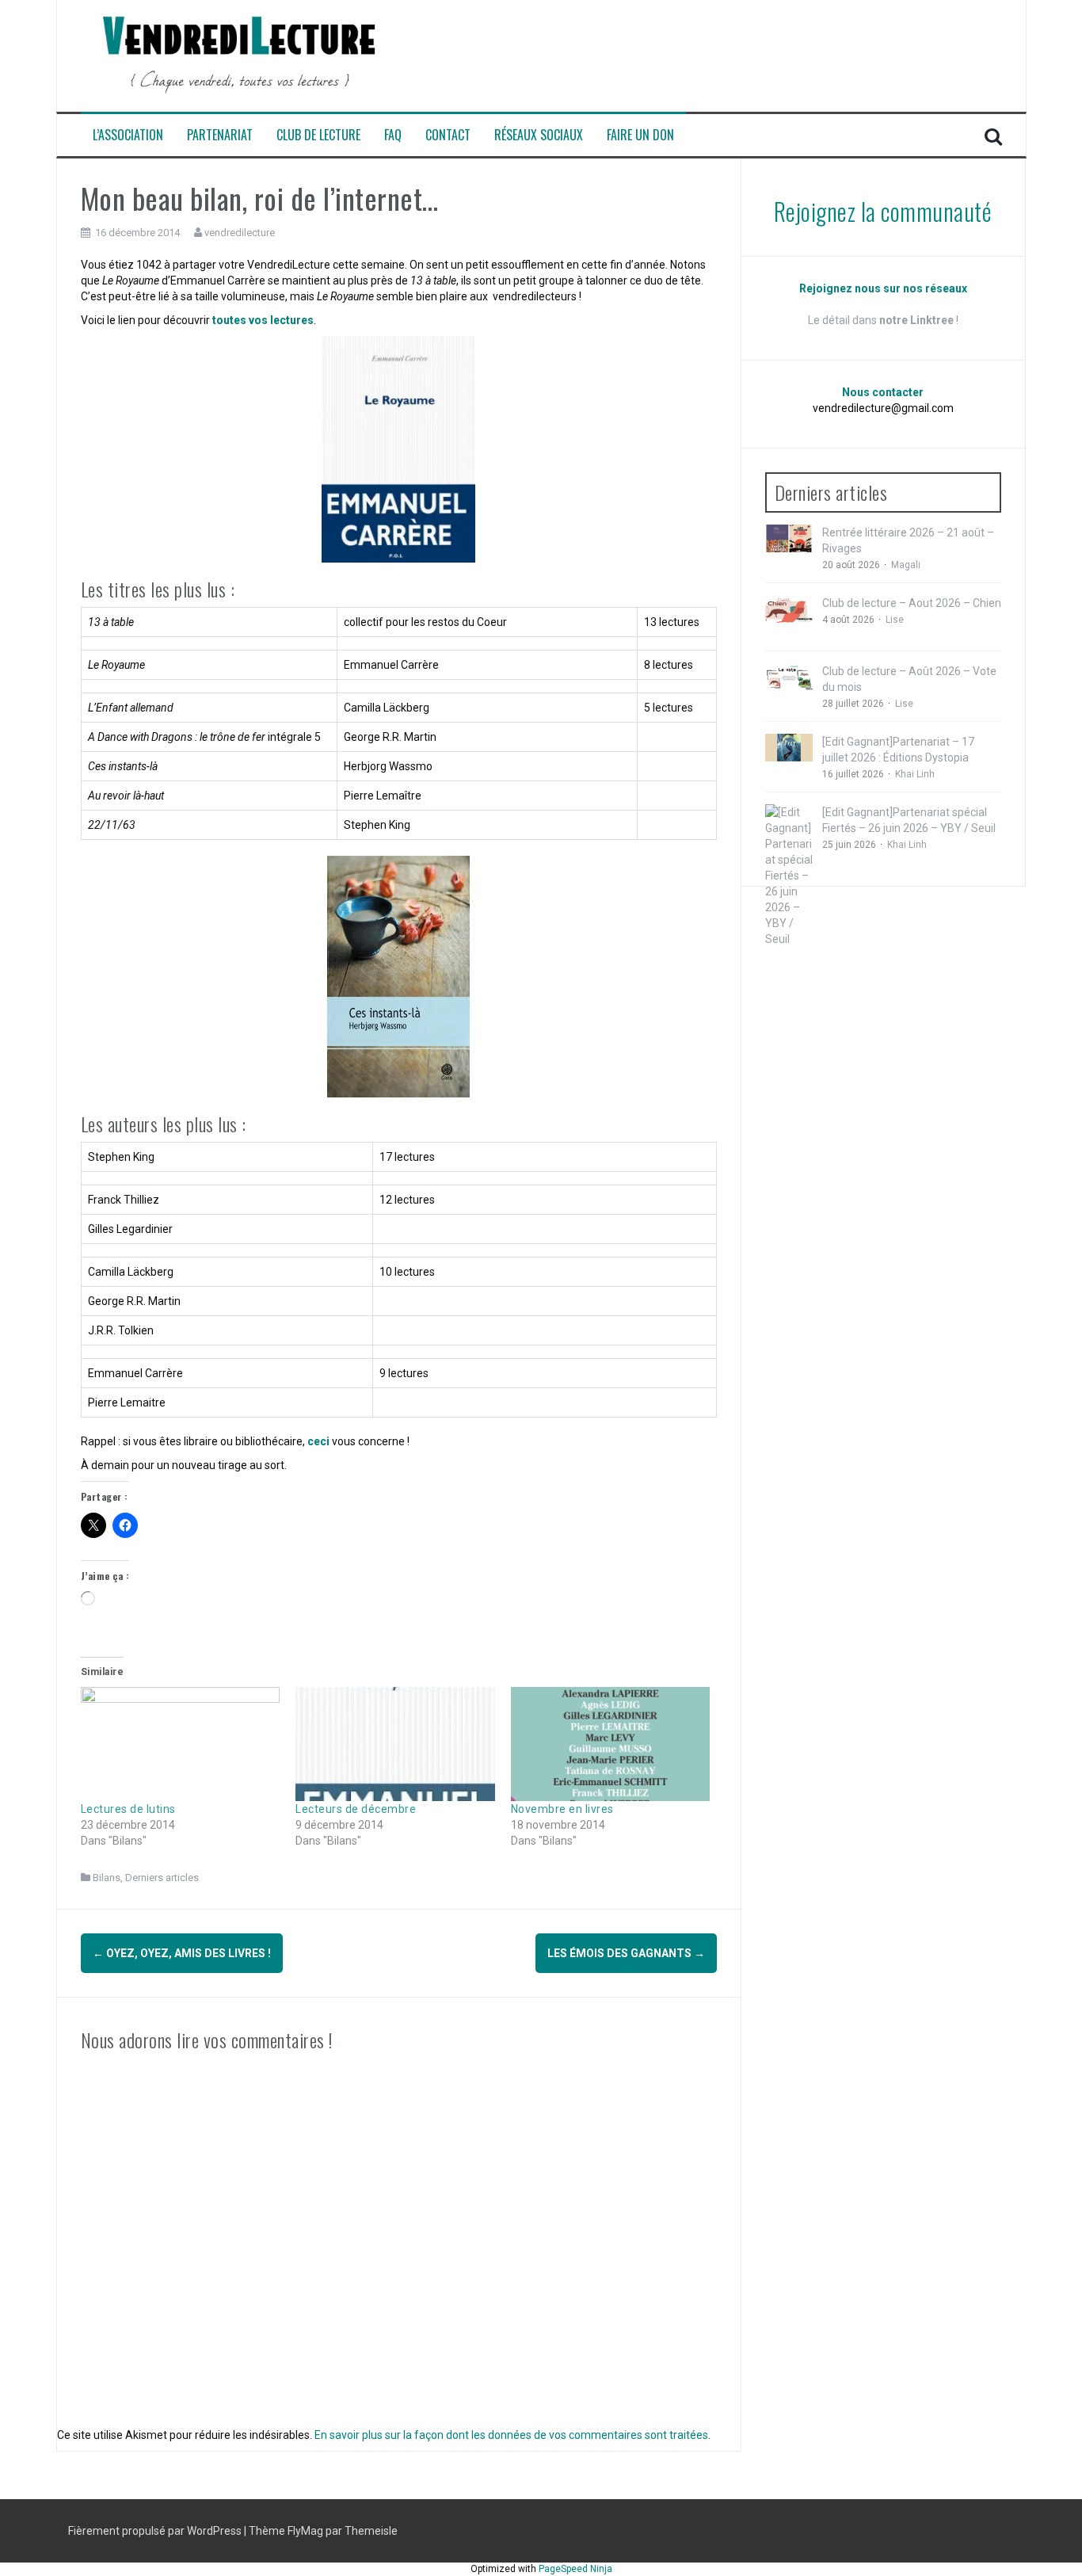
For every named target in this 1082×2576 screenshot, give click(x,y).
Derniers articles (162, 1878)
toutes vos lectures (263, 320)
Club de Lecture (318, 135)
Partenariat (220, 135)
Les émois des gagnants (626, 1953)
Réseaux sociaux (539, 135)
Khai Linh (915, 774)
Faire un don (640, 135)
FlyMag (305, 2531)
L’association (128, 135)
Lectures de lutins (128, 1809)
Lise (895, 620)
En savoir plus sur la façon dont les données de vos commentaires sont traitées (511, 2435)
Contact (448, 135)
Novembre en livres (562, 1809)
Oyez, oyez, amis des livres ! (182, 1953)
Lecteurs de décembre (356, 1809)
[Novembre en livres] (611, 1744)
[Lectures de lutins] (181, 1744)
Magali (906, 565)
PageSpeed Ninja (575, 2569)
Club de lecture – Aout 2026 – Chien (912, 603)
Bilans (107, 1878)
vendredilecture (240, 233)
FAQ (393, 135)
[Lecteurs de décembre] (395, 1744)
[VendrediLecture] (239, 55)
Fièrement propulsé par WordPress (156, 2531)
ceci (318, 1441)
